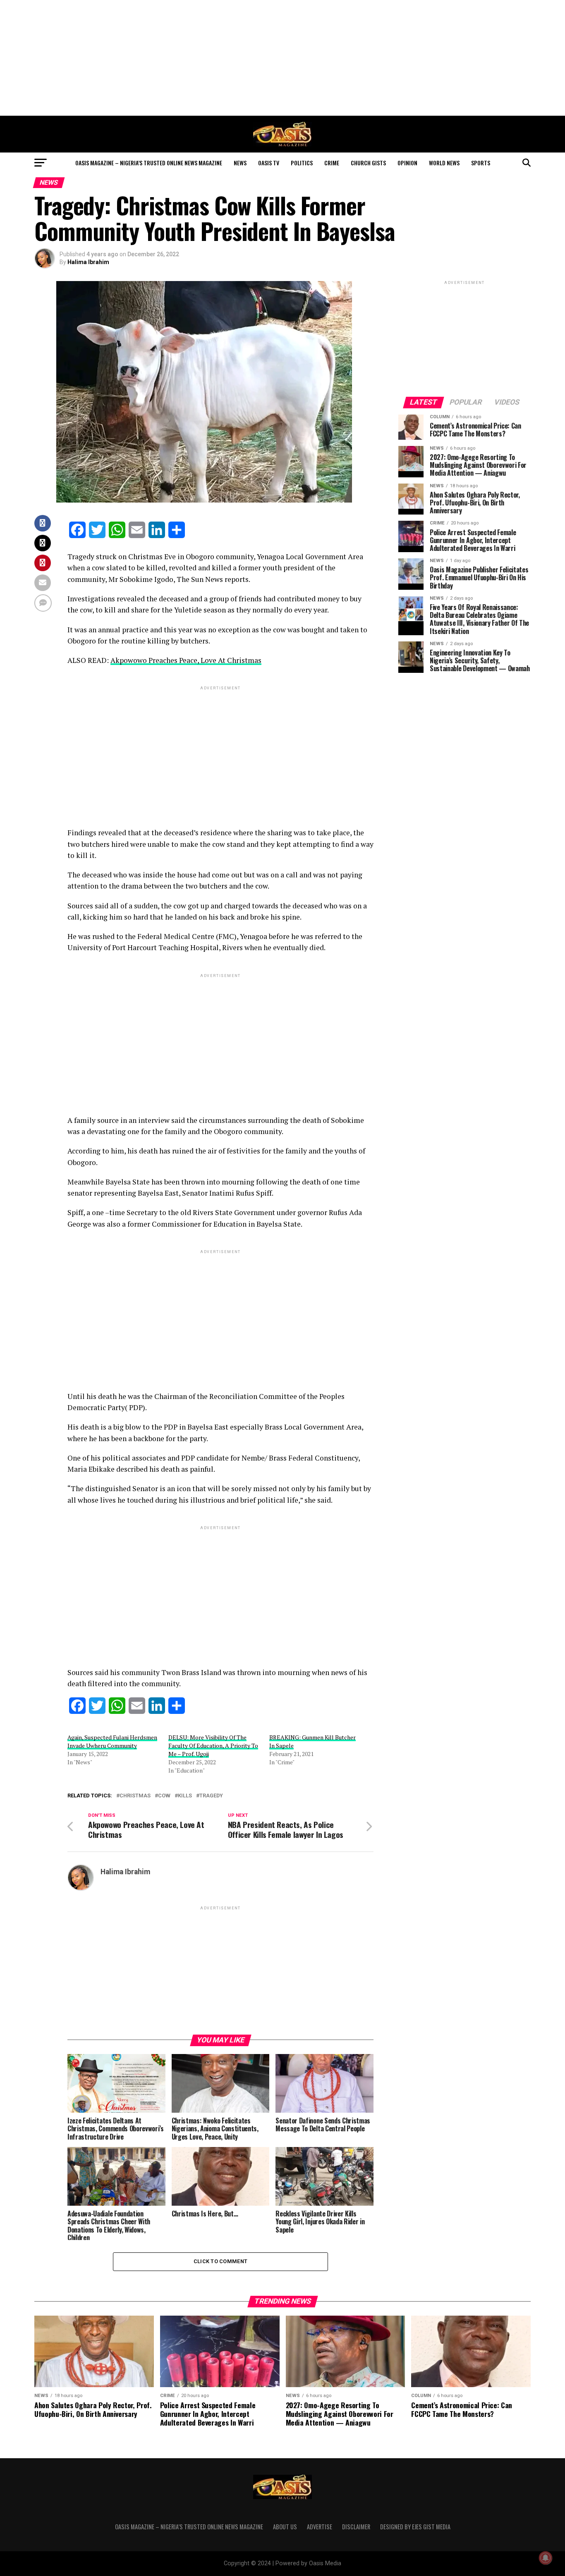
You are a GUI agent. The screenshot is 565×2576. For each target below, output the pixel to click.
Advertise (320, 2527)
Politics (302, 163)
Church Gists (368, 163)
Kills (185, 1796)
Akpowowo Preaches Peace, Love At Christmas (186, 660)
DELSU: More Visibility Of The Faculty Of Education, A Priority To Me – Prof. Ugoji (213, 1746)
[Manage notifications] (546, 2558)
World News (444, 163)
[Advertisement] (282, 58)
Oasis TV (269, 163)
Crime (332, 163)
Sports (481, 163)
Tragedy (211, 1796)
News (240, 163)
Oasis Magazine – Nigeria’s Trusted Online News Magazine (149, 163)
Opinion (407, 163)
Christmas (135, 1796)
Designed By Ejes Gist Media (415, 2527)
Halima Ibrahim (88, 262)
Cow (164, 1796)
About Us (285, 2527)
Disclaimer (356, 2527)
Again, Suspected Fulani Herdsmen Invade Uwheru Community (112, 1741)
